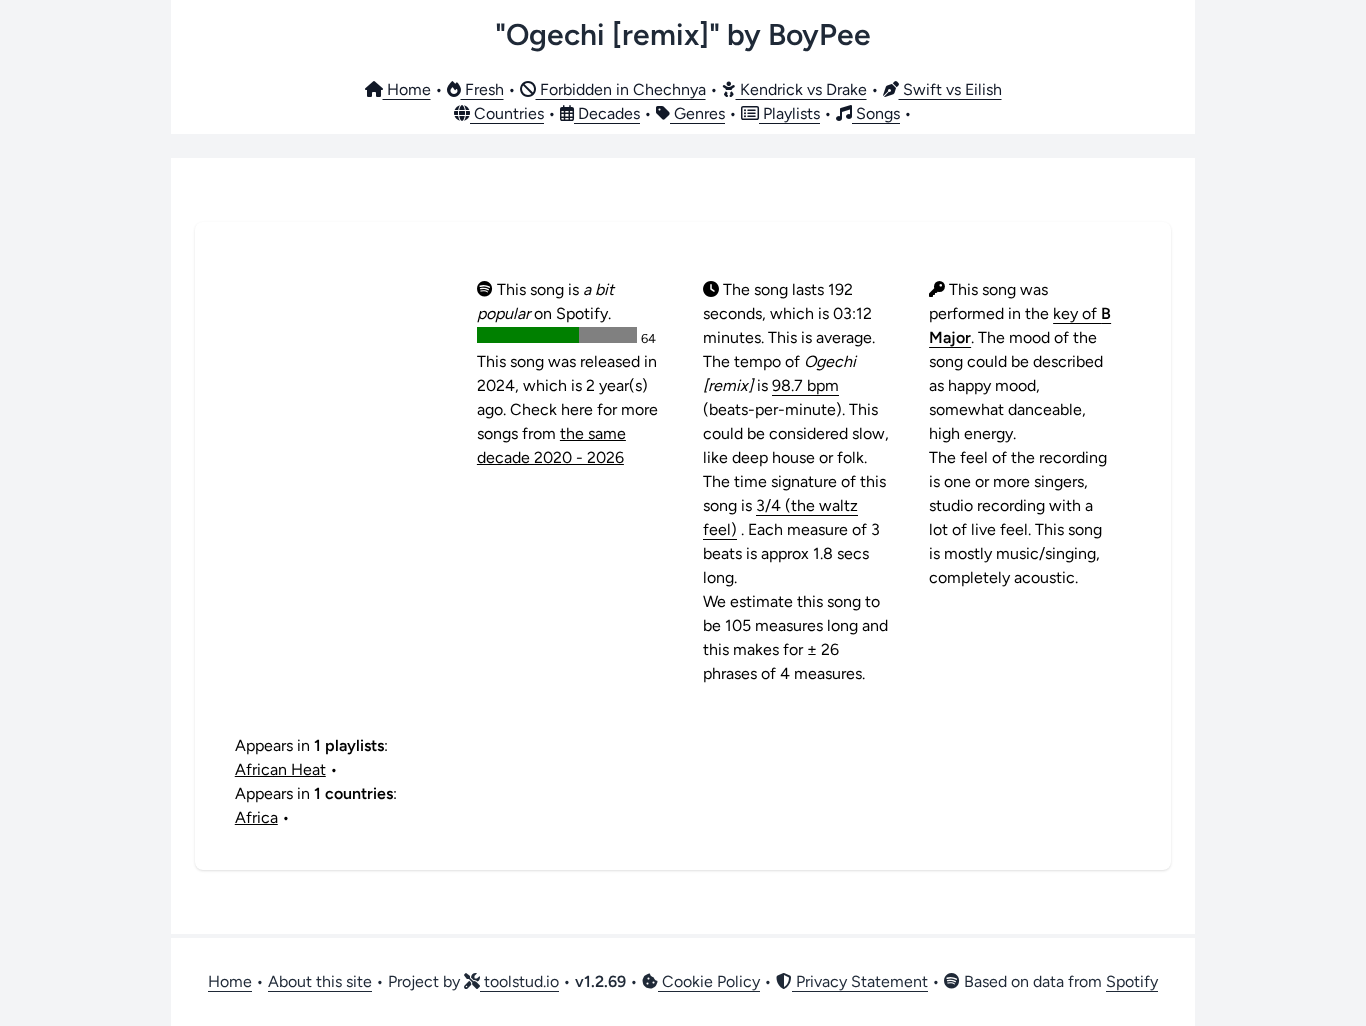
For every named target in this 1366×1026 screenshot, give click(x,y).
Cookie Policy (709, 981)
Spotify (1132, 981)
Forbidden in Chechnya (621, 89)
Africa (256, 817)
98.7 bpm (805, 385)
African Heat (280, 769)
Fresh (482, 89)
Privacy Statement (860, 981)
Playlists (789, 113)
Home (407, 89)
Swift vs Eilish (950, 89)
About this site (320, 981)
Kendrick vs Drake (801, 89)
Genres (697, 113)
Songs (876, 113)
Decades (607, 113)
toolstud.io (519, 981)
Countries (507, 113)
